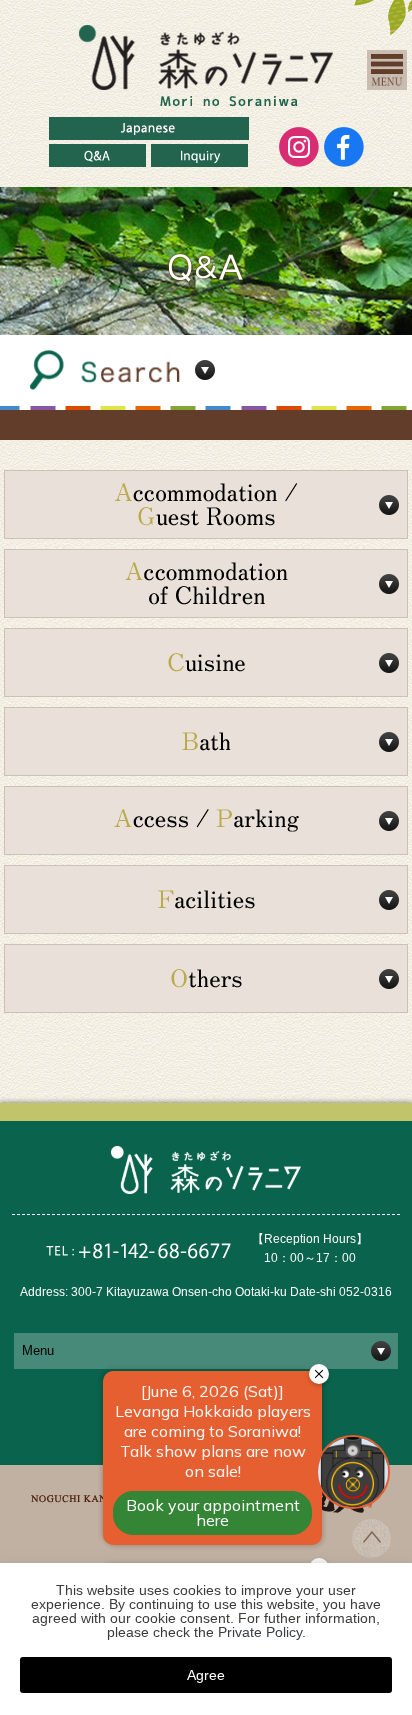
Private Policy (260, 1632)
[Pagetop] (371, 1552)
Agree (206, 1675)
